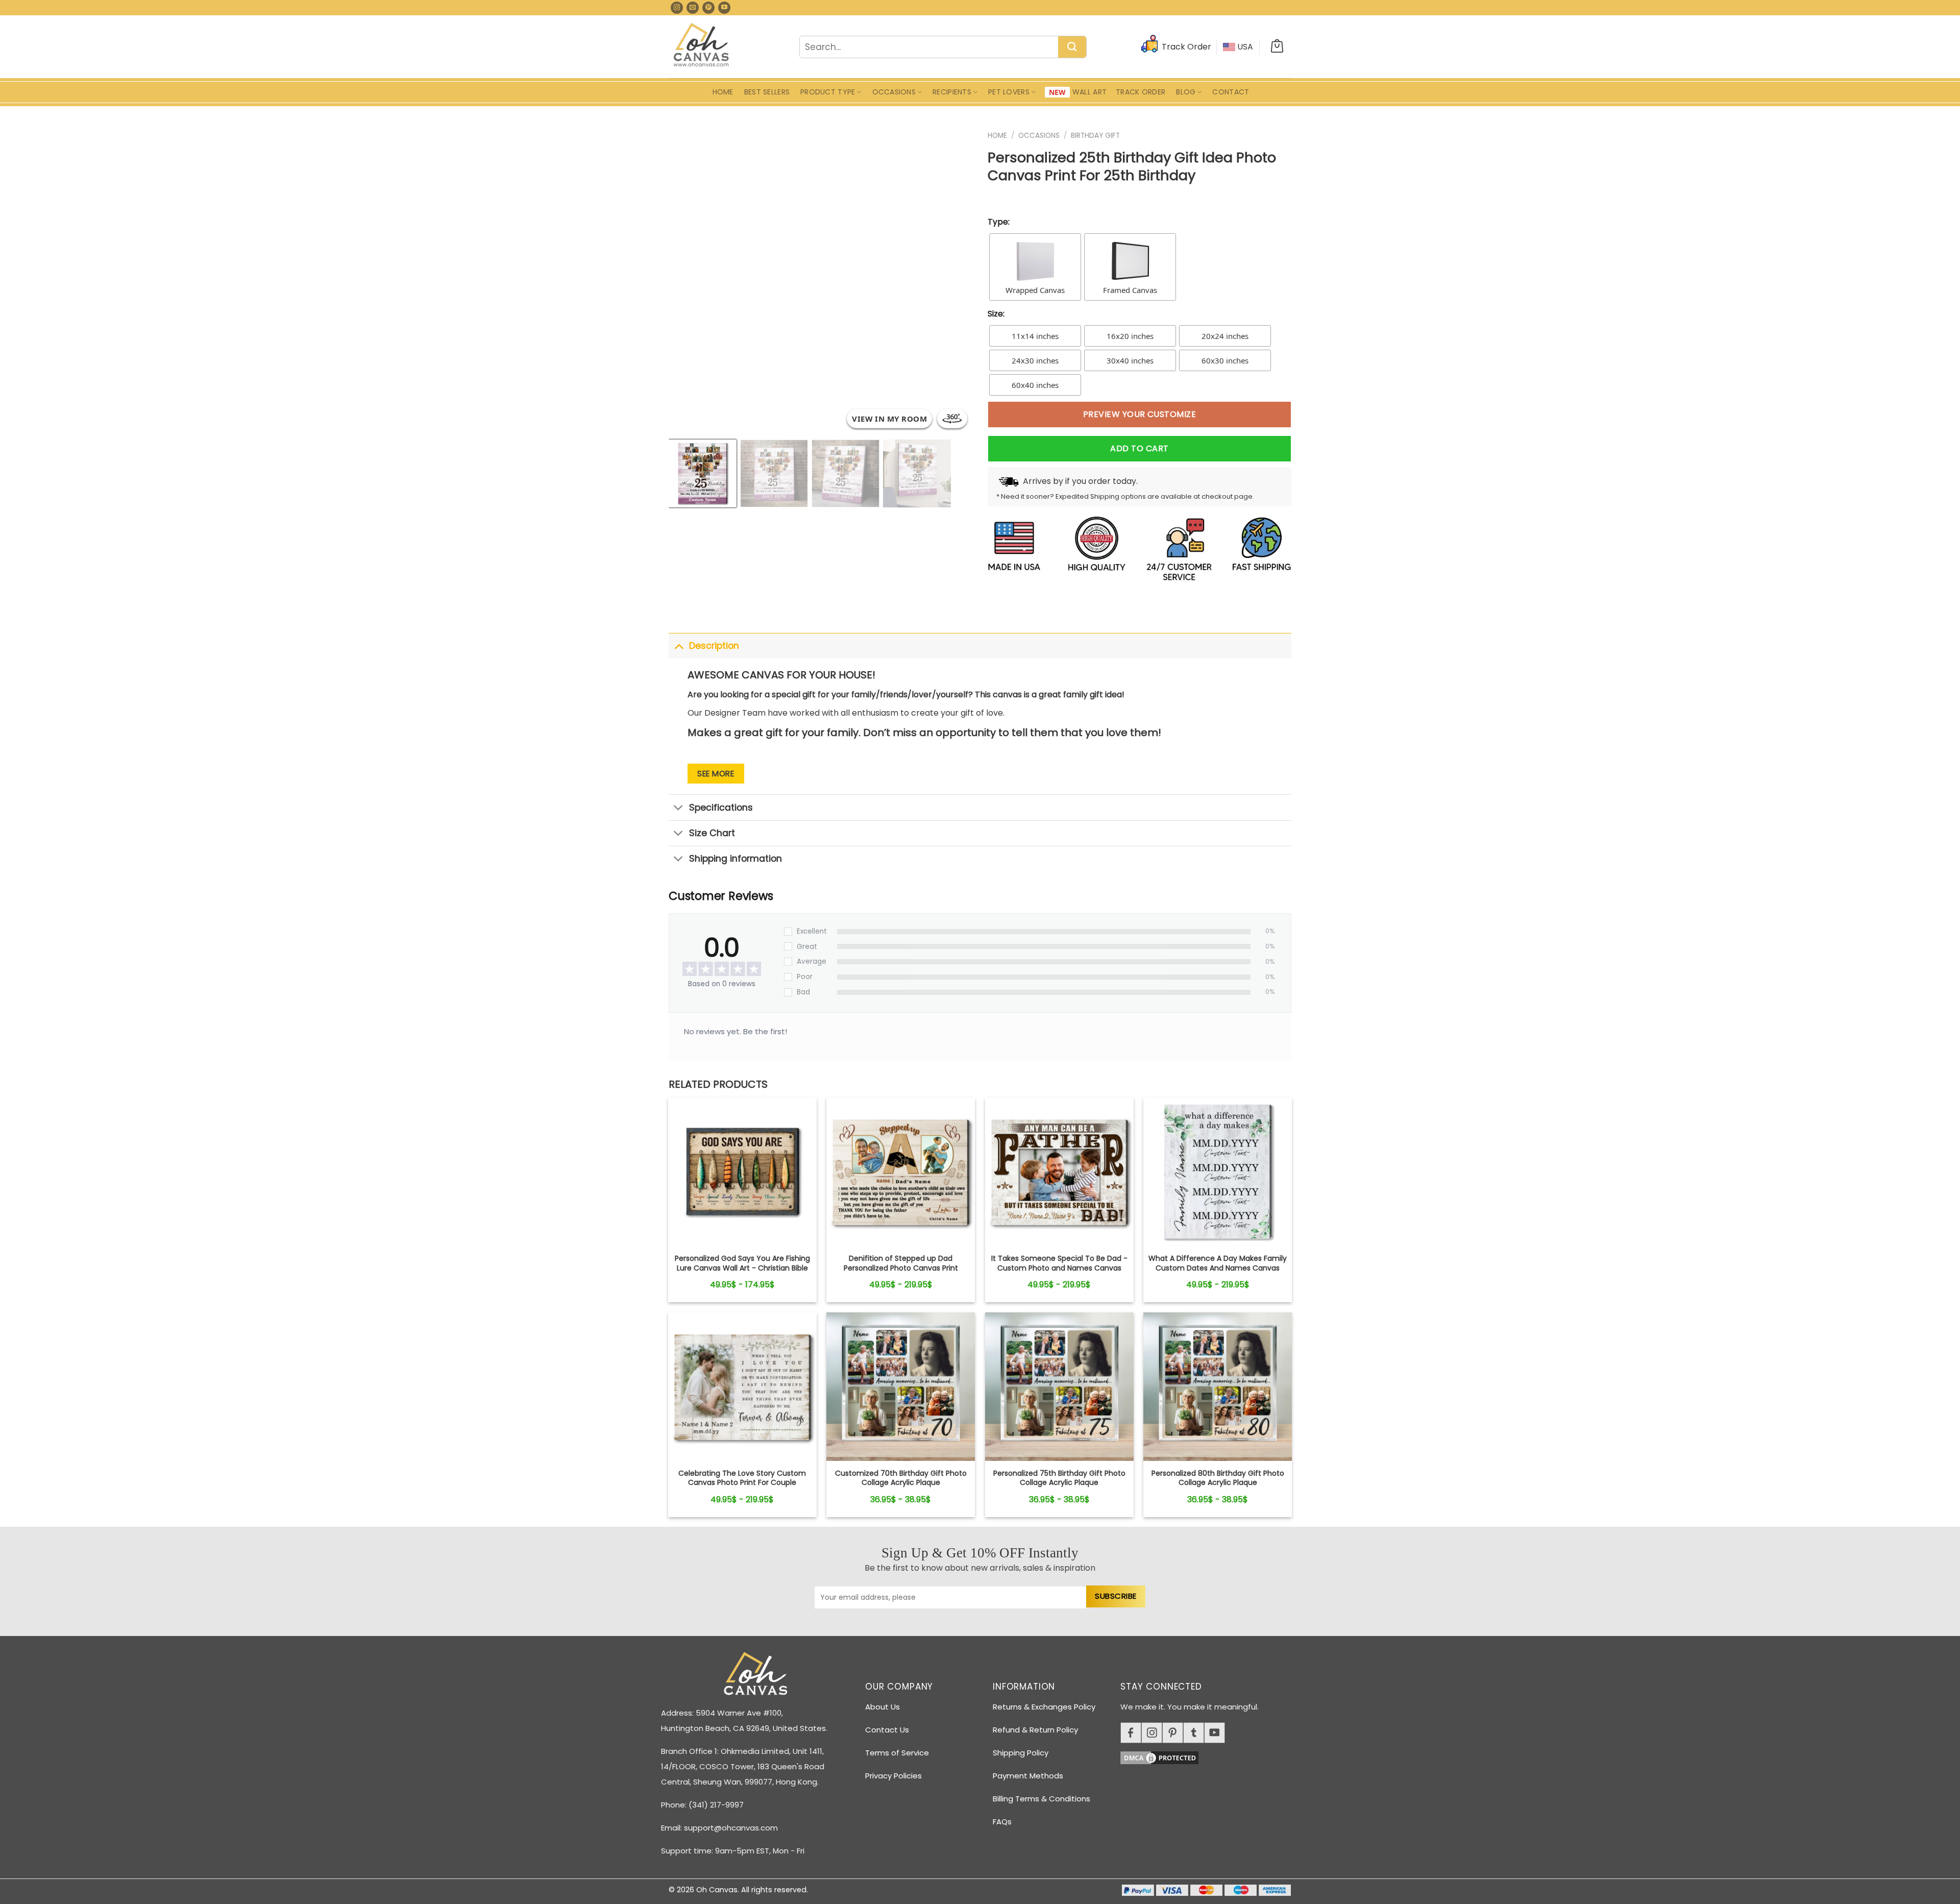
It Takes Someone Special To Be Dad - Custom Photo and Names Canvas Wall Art (1059, 1268)
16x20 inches (1130, 336)
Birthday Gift (1095, 136)
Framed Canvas (1130, 290)
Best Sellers (767, 92)
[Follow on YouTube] (724, 8)
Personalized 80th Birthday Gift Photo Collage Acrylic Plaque (1218, 1478)
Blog (1186, 92)
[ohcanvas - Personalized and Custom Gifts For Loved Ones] (702, 46)
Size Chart (712, 833)
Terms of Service (897, 1753)
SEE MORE (716, 774)
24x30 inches (1035, 360)
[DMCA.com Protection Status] (1210, 1756)
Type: (999, 222)
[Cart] (1277, 47)
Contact (1231, 92)
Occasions (894, 92)
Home (723, 92)
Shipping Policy (1021, 1753)
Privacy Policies (893, 1776)
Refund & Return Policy (1035, 1730)
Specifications (721, 808)
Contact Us (887, 1730)
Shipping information (736, 859)
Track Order (1141, 92)
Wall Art (1089, 92)
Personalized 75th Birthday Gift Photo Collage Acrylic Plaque (1059, 1478)
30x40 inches (1130, 360)
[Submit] (1072, 47)
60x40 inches (1035, 385)
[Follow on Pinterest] (708, 8)
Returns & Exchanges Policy (1044, 1707)
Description (714, 646)
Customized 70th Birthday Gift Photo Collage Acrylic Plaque (901, 1478)
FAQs (1002, 1822)
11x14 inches (1035, 336)
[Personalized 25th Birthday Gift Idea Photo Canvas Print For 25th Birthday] (742, 1171)
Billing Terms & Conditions (1042, 1799)
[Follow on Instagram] (677, 8)
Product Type (828, 92)
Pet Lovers (1009, 92)
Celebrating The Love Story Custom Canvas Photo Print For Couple (742, 1478)
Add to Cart (1139, 448)
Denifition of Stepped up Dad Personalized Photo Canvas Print (901, 1263)
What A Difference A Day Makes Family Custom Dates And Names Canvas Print (1218, 1268)
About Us (883, 1707)
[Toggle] (679, 645)
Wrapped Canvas (1035, 290)
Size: (996, 314)
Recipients (952, 92)
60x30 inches (1225, 360)
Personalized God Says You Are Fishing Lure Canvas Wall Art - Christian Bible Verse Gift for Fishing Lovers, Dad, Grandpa (742, 1272)
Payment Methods (1028, 1776)
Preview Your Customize (1140, 414)
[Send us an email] (693, 8)
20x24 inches (1225, 336)
